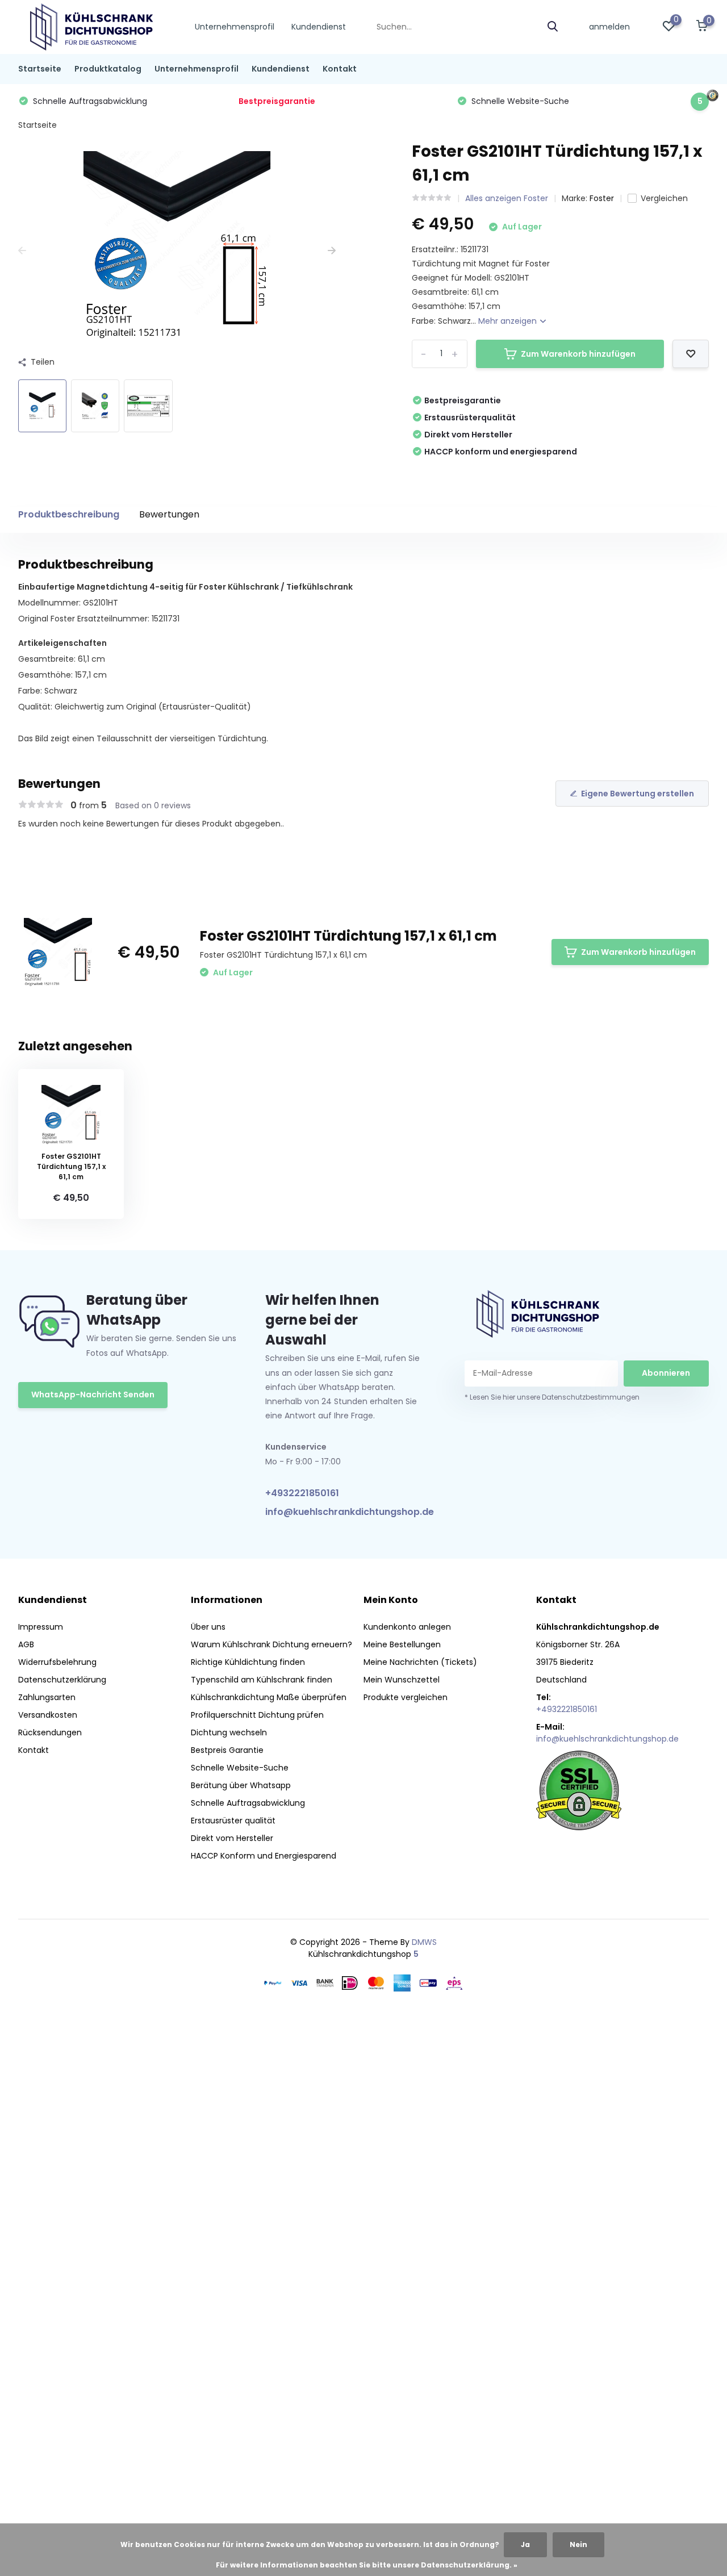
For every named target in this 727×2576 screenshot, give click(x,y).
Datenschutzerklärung (62, 1680)
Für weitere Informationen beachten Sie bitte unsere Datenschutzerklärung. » (367, 2565)
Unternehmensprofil (235, 27)
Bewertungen (169, 514)
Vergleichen (664, 198)
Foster (602, 198)
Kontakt (340, 69)
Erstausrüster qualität (233, 1821)
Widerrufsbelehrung (57, 1662)
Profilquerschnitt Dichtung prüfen (257, 1715)
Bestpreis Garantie (227, 1750)
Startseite (40, 69)
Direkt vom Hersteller (232, 1838)
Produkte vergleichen (406, 1697)
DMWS (424, 1942)
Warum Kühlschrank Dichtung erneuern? (271, 1644)
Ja (525, 2544)
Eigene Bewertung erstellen (638, 794)
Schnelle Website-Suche (240, 1768)
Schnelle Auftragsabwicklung (248, 1803)
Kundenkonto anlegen (407, 1627)
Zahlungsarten (47, 1697)
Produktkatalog (108, 69)
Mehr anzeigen (509, 321)
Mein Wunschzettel (402, 1680)
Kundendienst (319, 27)
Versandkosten (48, 1715)
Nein (578, 2544)
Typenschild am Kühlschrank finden (262, 1680)
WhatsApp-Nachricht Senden (93, 1395)
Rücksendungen (50, 1732)
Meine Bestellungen (402, 1644)
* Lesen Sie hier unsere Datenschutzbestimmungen (552, 1397)
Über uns (208, 1627)
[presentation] (22, 251)
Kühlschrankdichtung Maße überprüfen (269, 1697)
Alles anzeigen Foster (507, 198)
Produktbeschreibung (69, 514)
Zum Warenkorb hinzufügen (578, 354)
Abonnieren (666, 1373)
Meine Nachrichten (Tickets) (420, 1662)
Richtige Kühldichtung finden (248, 1662)
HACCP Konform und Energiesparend (264, 1856)
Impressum (41, 1627)
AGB (26, 1644)
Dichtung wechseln (229, 1732)
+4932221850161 (302, 1493)
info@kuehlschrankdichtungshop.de (343, 1512)
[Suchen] (553, 27)
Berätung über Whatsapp (241, 1785)
